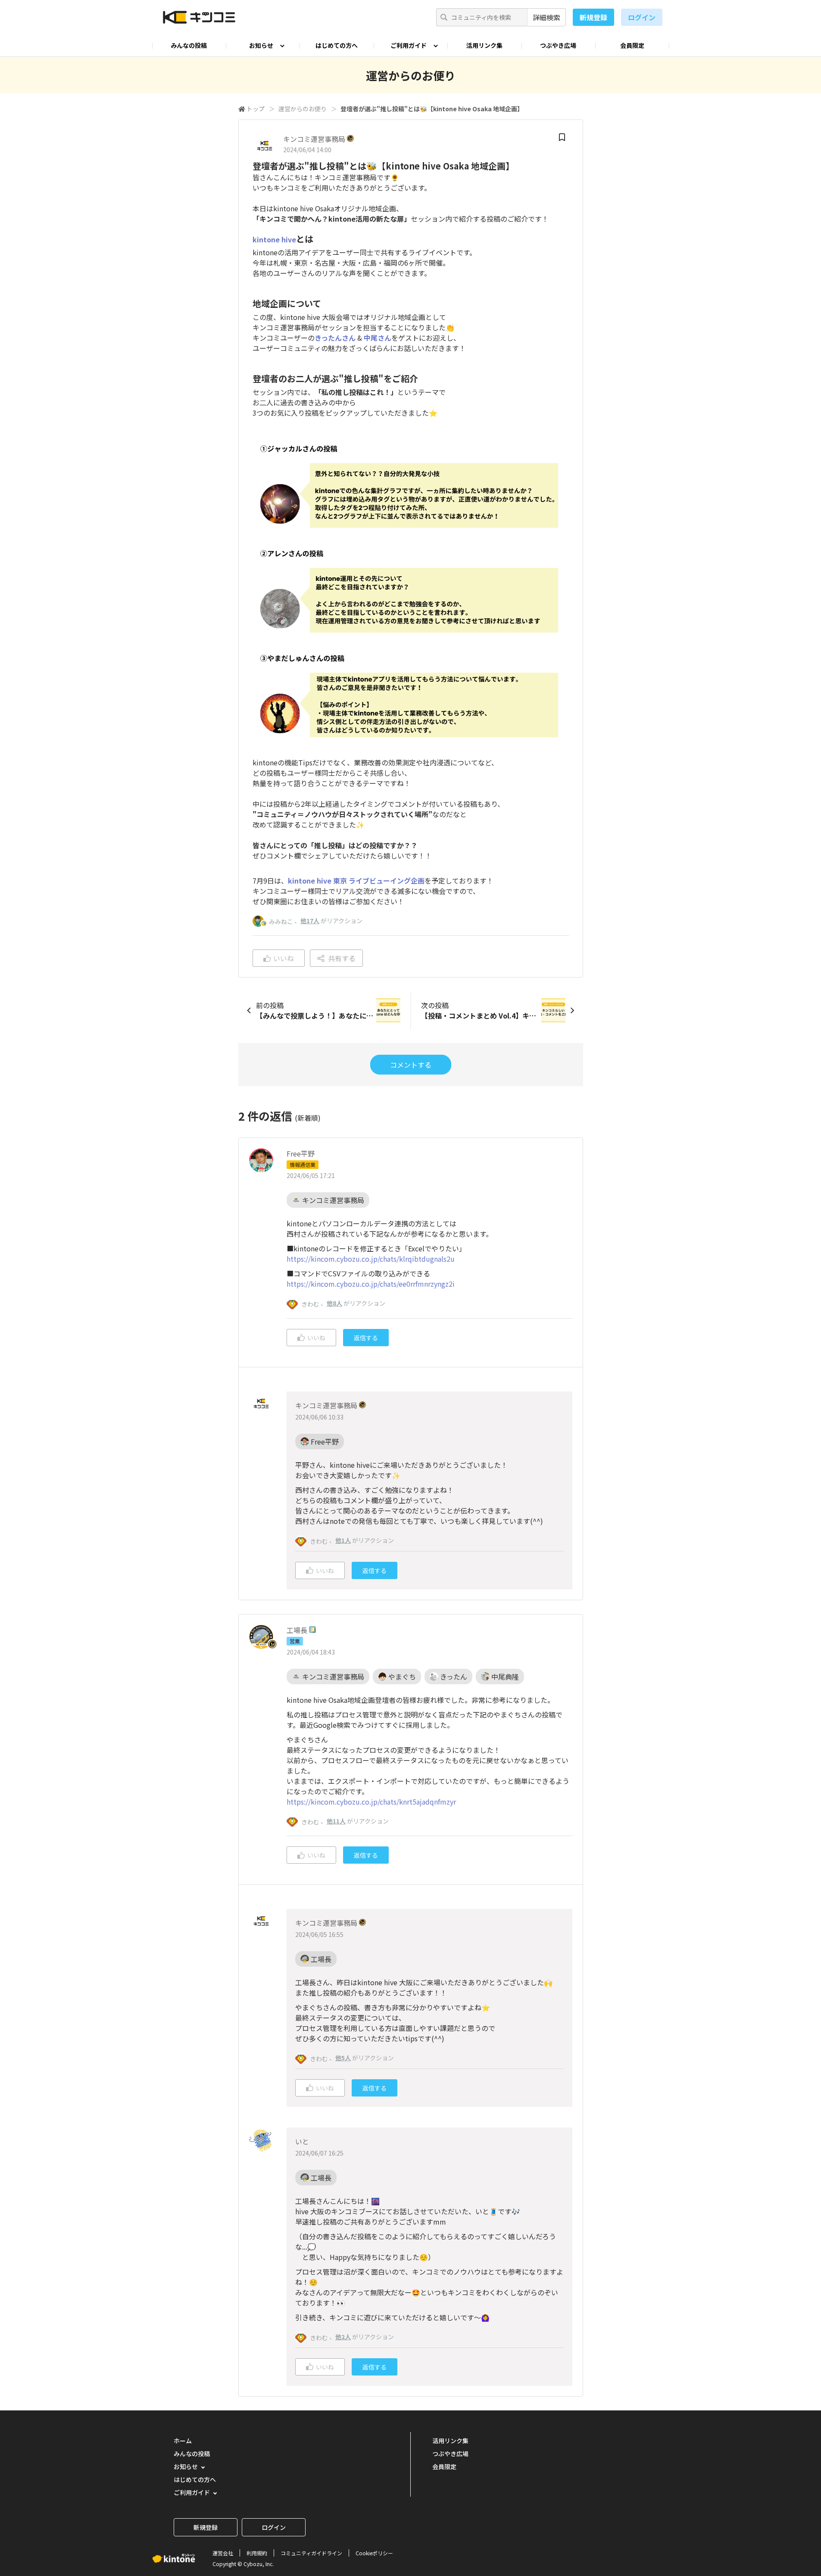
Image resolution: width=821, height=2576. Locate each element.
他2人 (343, 2337)
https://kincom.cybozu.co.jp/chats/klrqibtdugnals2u (371, 1259)
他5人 (343, 2058)
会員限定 (632, 45)
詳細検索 (546, 17)
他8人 (334, 1303)
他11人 (336, 1821)
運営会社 (223, 2553)
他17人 (310, 921)
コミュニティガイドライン (311, 2553)
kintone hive (274, 239)
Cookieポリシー (374, 2553)
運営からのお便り (303, 109)
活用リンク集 (484, 45)
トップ (256, 109)
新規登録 (593, 17)
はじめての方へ (337, 45)
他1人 (343, 1540)
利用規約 (257, 2553)
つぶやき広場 (558, 45)
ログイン (642, 17)
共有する (342, 958)
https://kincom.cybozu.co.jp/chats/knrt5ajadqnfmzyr (371, 1802)
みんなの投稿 (189, 45)
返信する (366, 1338)
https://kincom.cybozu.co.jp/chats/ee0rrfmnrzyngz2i (371, 1284)
